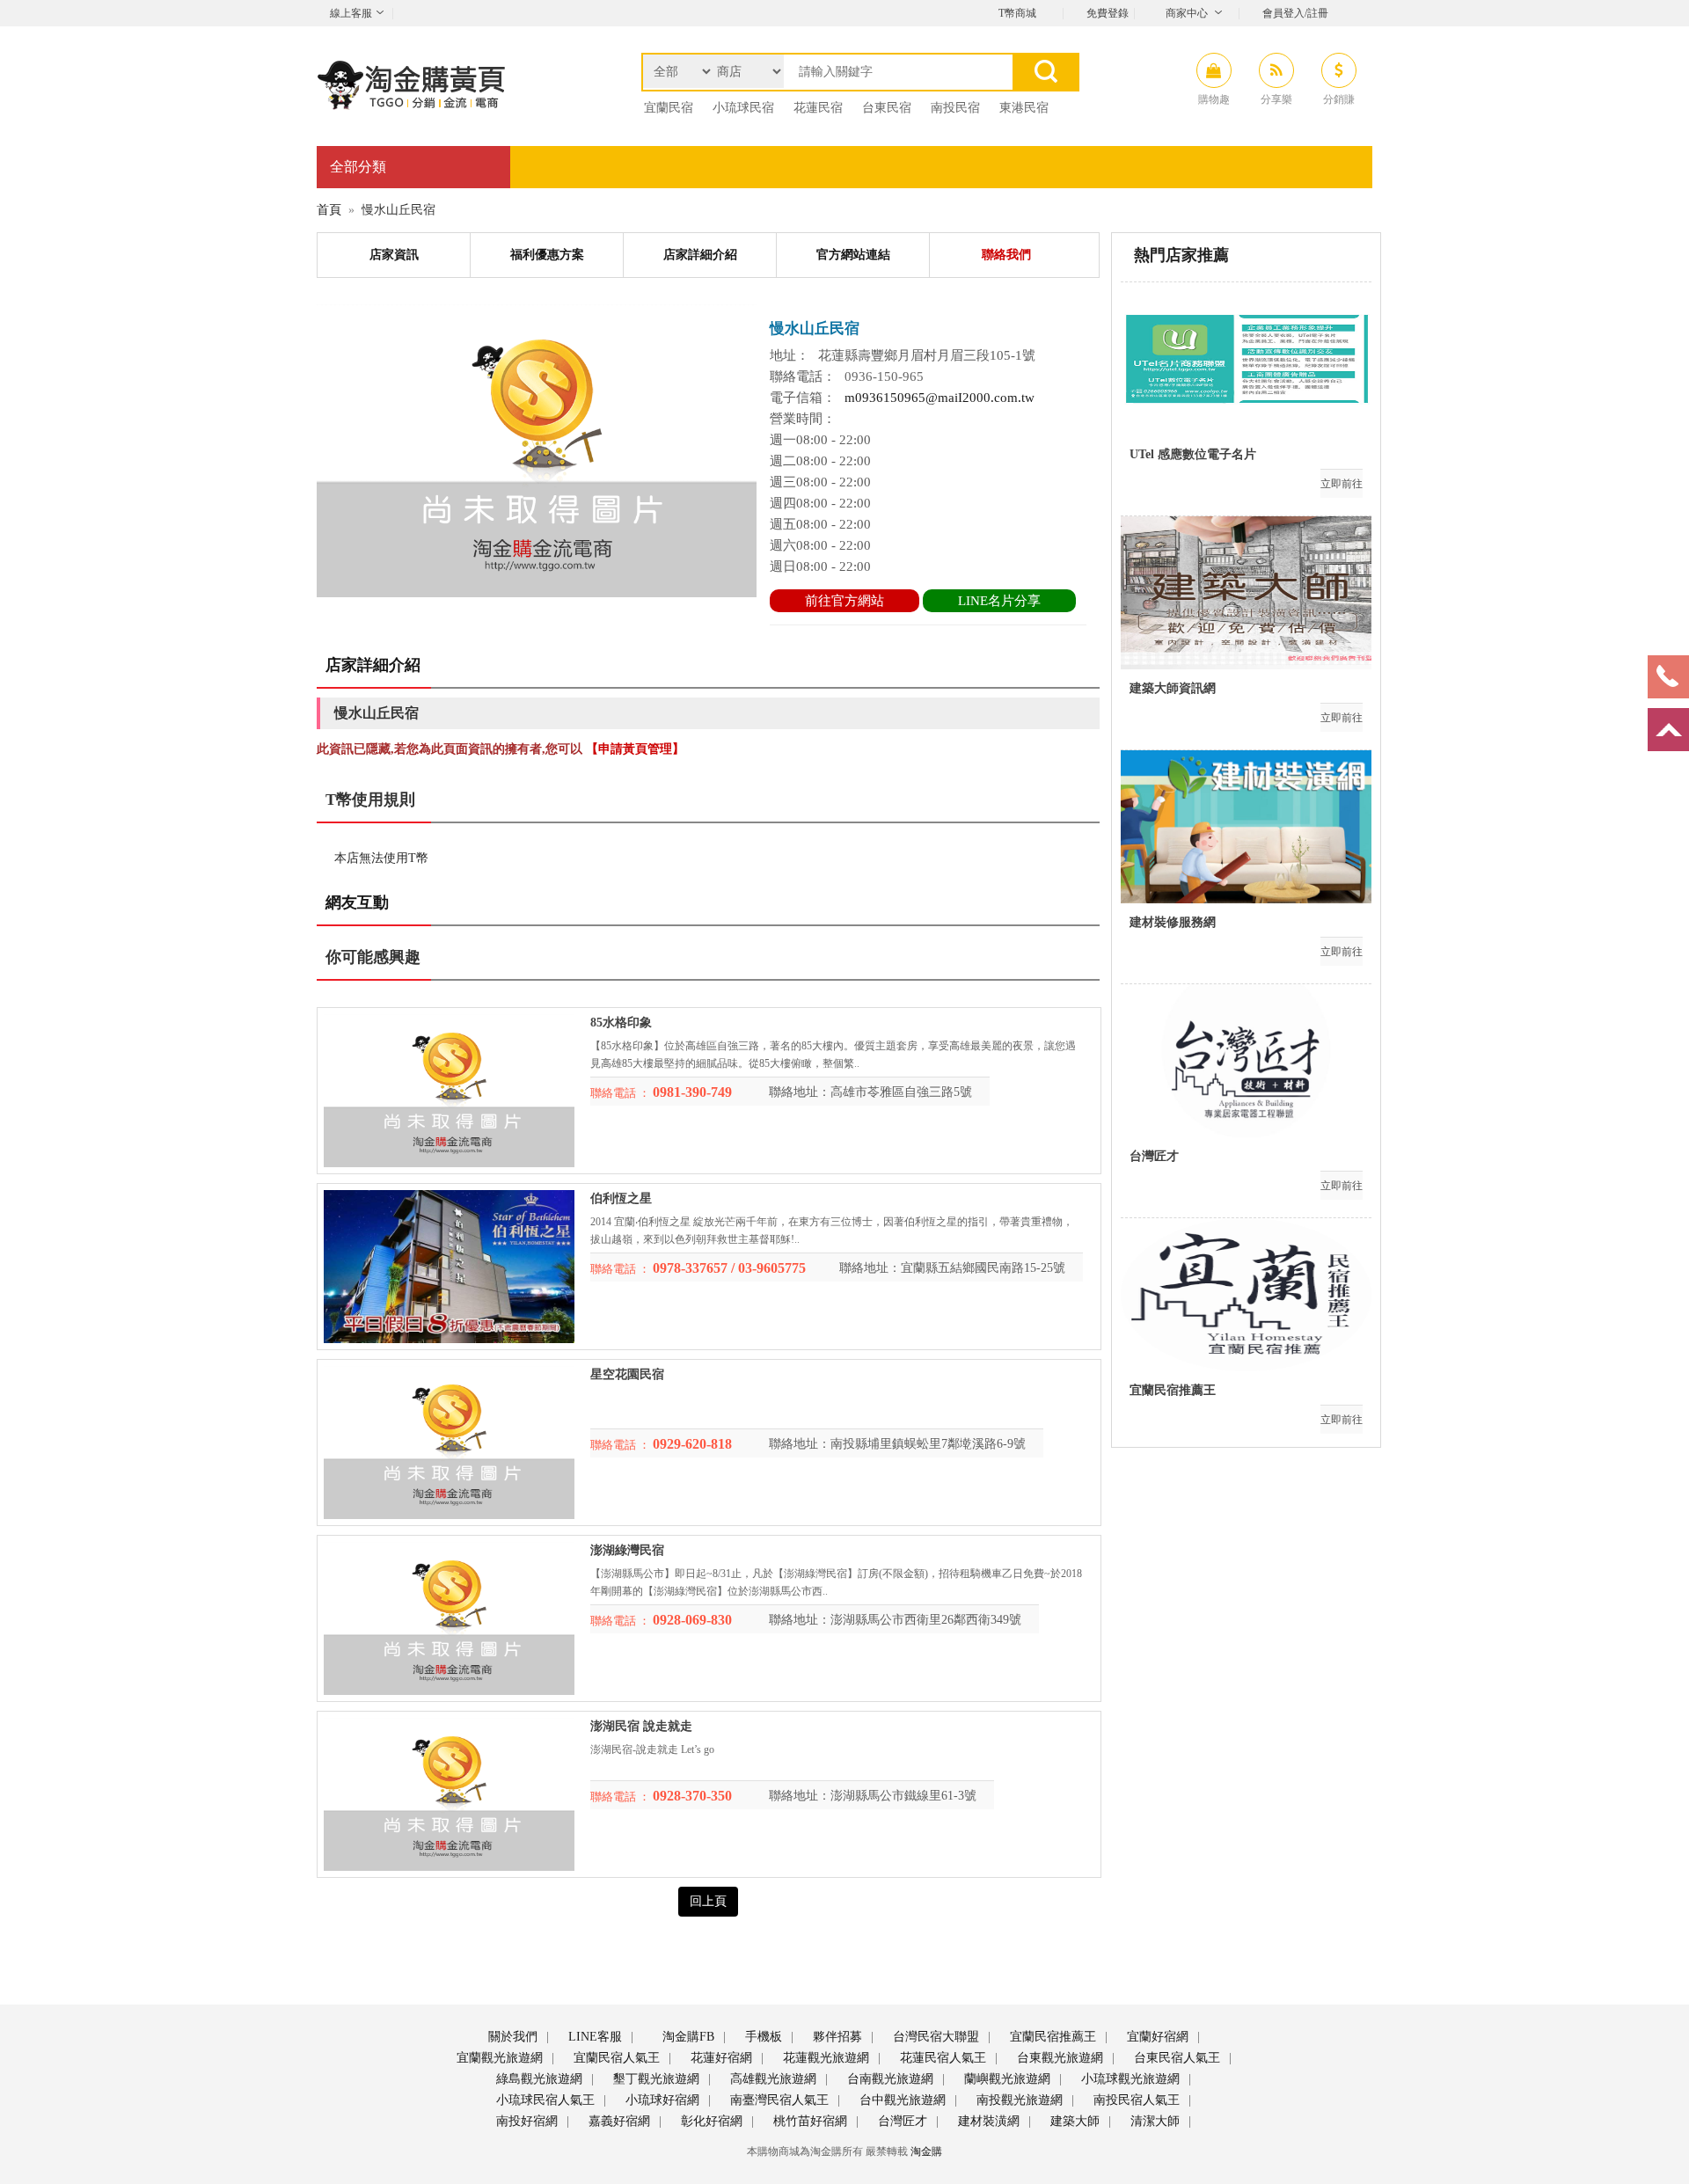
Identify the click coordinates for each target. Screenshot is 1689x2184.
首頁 (329, 210)
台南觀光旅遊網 (888, 2079)
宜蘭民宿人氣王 (615, 2058)
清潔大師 (1153, 2121)
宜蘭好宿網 (1156, 2037)
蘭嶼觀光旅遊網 (1005, 2079)
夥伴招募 (836, 2037)
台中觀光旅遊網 (901, 2100)
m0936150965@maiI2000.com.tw (940, 398)
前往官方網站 (844, 601)
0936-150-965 (884, 376)
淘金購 (926, 2151)
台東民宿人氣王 (1175, 2058)
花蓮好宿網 (720, 2058)
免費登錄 (1108, 13)
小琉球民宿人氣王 (544, 2100)
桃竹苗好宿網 (808, 2121)
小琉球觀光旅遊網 (1129, 2079)
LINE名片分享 (999, 601)
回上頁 (708, 1901)
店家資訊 (394, 255)
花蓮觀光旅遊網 (824, 2058)
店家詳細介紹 (700, 255)
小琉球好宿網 (661, 2100)
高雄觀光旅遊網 (771, 2079)
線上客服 (351, 13)
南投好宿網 (525, 2121)
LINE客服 (593, 2037)
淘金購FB (687, 2037)
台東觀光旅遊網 (1058, 2058)
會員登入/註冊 (1295, 13)
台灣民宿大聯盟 (934, 2037)
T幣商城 (1017, 13)
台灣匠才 (901, 2121)
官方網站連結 (853, 255)
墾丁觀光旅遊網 (654, 2079)
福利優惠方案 (547, 255)
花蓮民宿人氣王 (941, 2058)
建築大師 (1073, 2121)
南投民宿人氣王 (1135, 2100)
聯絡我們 (1006, 255)
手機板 (762, 2037)
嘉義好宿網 (618, 2121)
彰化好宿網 (710, 2121)
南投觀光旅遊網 (1018, 2100)
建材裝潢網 (987, 2121)
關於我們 (511, 2037)
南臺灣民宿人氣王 (778, 2100)
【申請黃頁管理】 (635, 749)
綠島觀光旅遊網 (537, 2079)
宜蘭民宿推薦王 (1051, 2037)
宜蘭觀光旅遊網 (498, 2058)
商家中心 (1187, 13)
